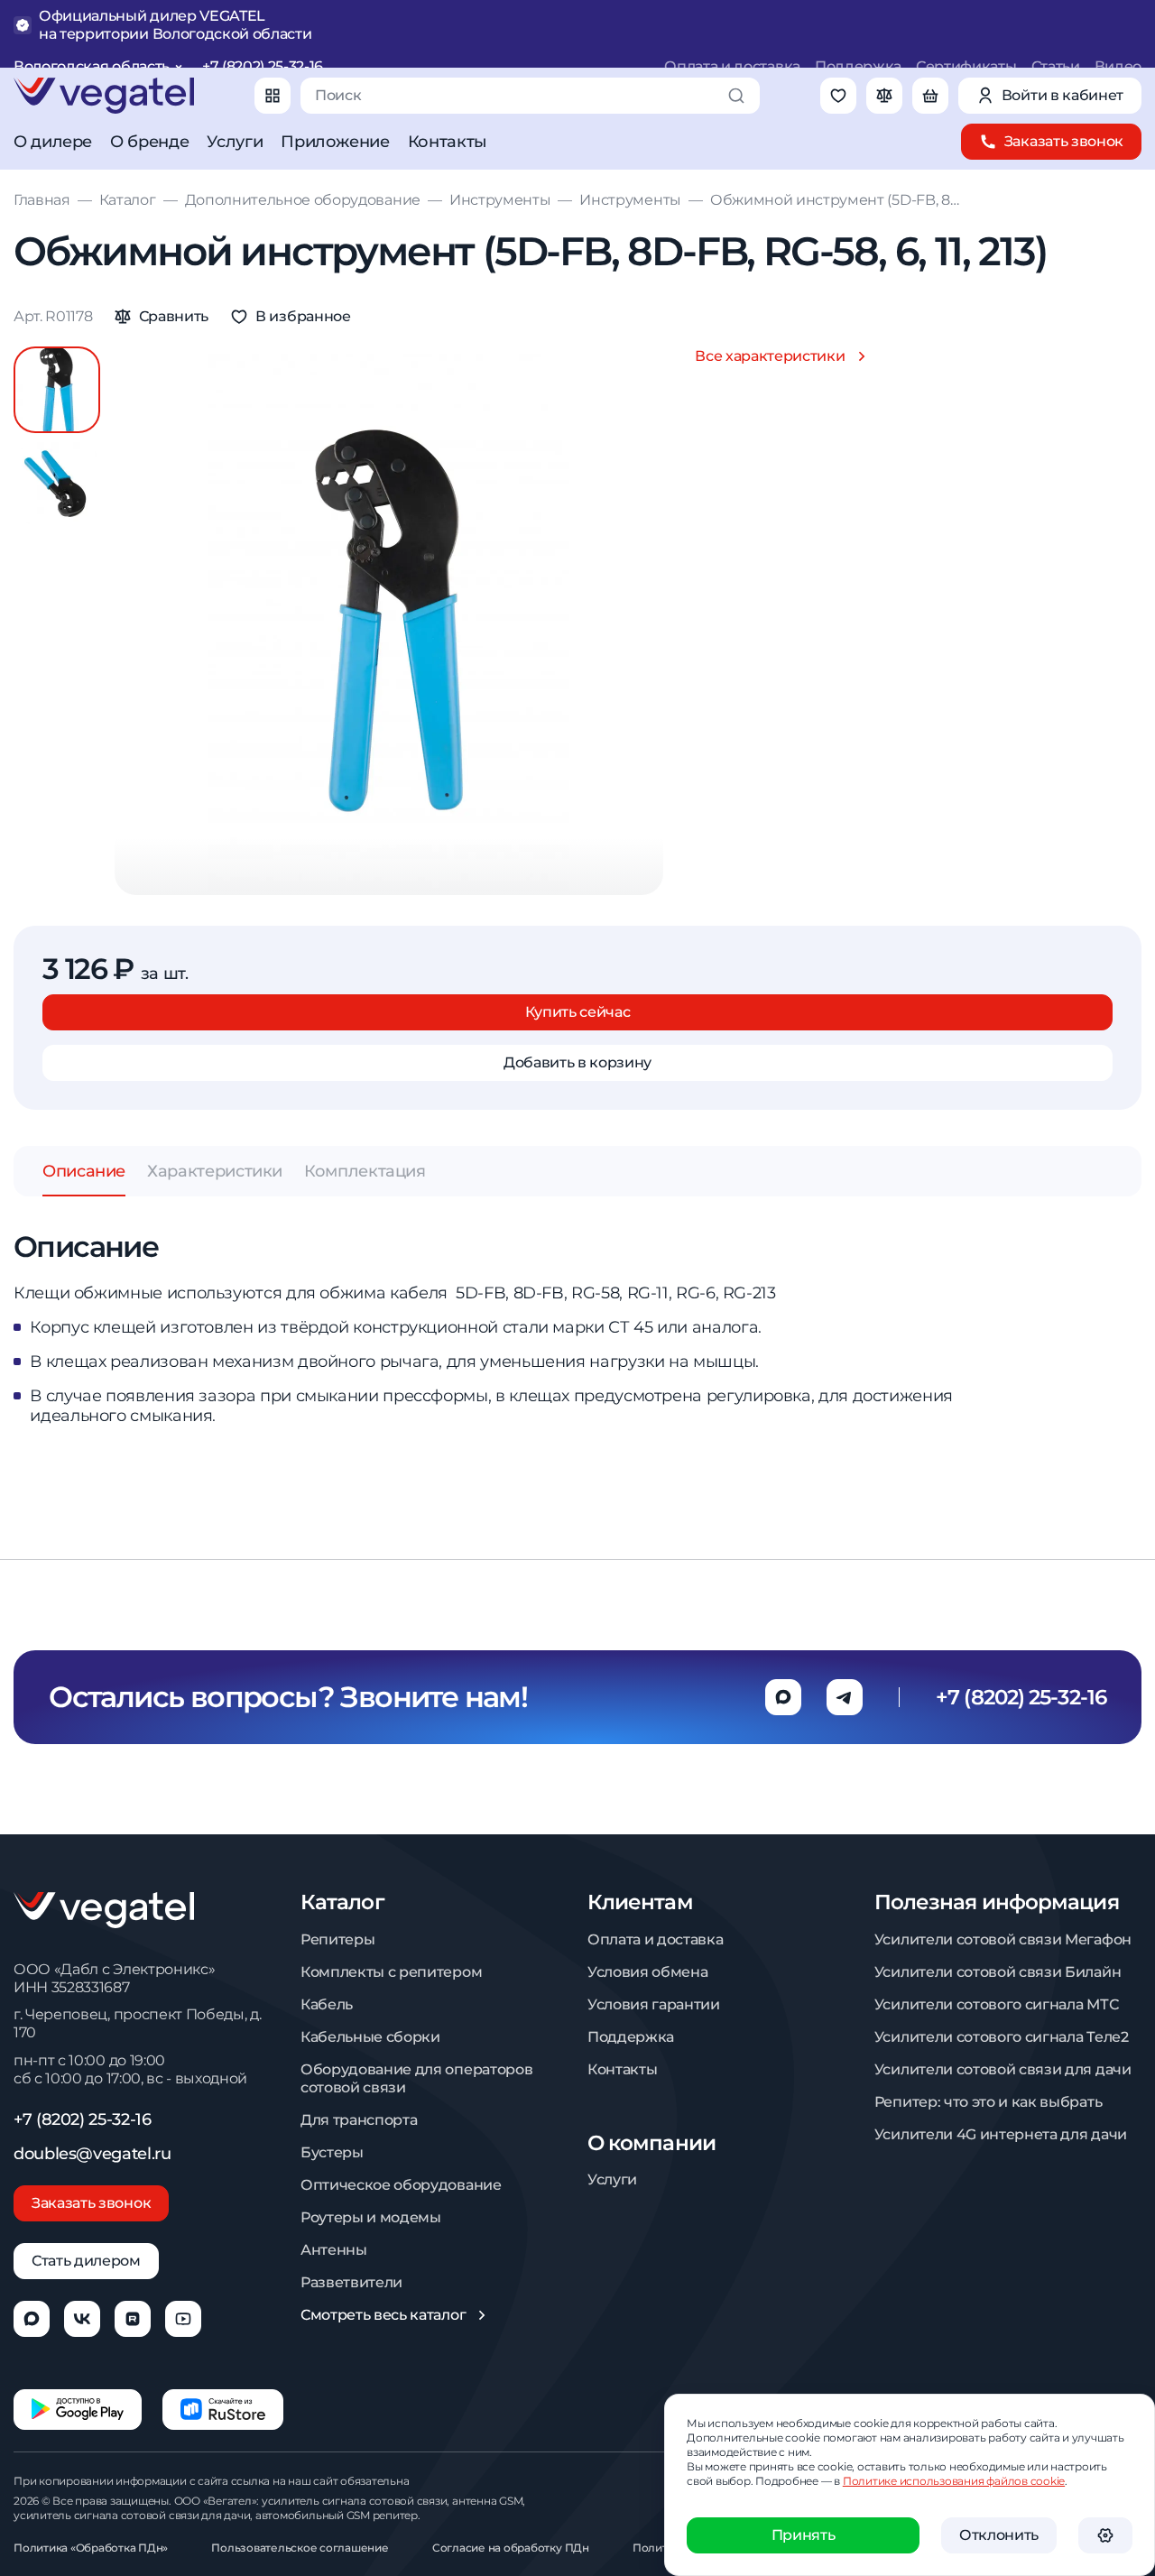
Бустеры (332, 2152)
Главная (42, 200)
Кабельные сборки (370, 2037)
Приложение (335, 142)
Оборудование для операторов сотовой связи (416, 2078)
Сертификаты (966, 66)
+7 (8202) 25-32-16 (263, 66)
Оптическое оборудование (401, 2185)
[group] (389, 621)
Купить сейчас (578, 1012)
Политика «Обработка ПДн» (91, 2548)
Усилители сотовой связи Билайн (998, 1972)
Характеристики (215, 1171)
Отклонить (999, 2535)
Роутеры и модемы (371, 2217)
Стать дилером (86, 2261)
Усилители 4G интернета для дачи (1001, 2134)
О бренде (149, 142)
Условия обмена (648, 1972)
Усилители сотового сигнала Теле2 (1002, 2037)
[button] (57, 484)
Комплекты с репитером (391, 1972)
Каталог (128, 200)
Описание (84, 1171)
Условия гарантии (654, 2004)
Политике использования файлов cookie (954, 2481)
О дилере (53, 142)
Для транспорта (359, 2120)
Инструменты (500, 200)
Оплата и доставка (732, 66)
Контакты (448, 142)
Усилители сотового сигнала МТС (996, 2004)
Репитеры (337, 1939)
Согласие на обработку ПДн (511, 2548)
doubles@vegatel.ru (92, 2154)
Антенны (334, 2250)
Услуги (235, 142)
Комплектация (365, 1171)
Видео (1118, 66)
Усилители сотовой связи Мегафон (1003, 1939)
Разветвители (351, 2282)
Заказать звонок (91, 2203)
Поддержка (858, 66)
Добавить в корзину (577, 1062)
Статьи (1056, 66)
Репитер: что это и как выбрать (988, 2102)
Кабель (327, 2004)
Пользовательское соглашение (300, 2548)
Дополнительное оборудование (303, 200)
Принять (804, 2535)
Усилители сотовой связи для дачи (1003, 2069)
